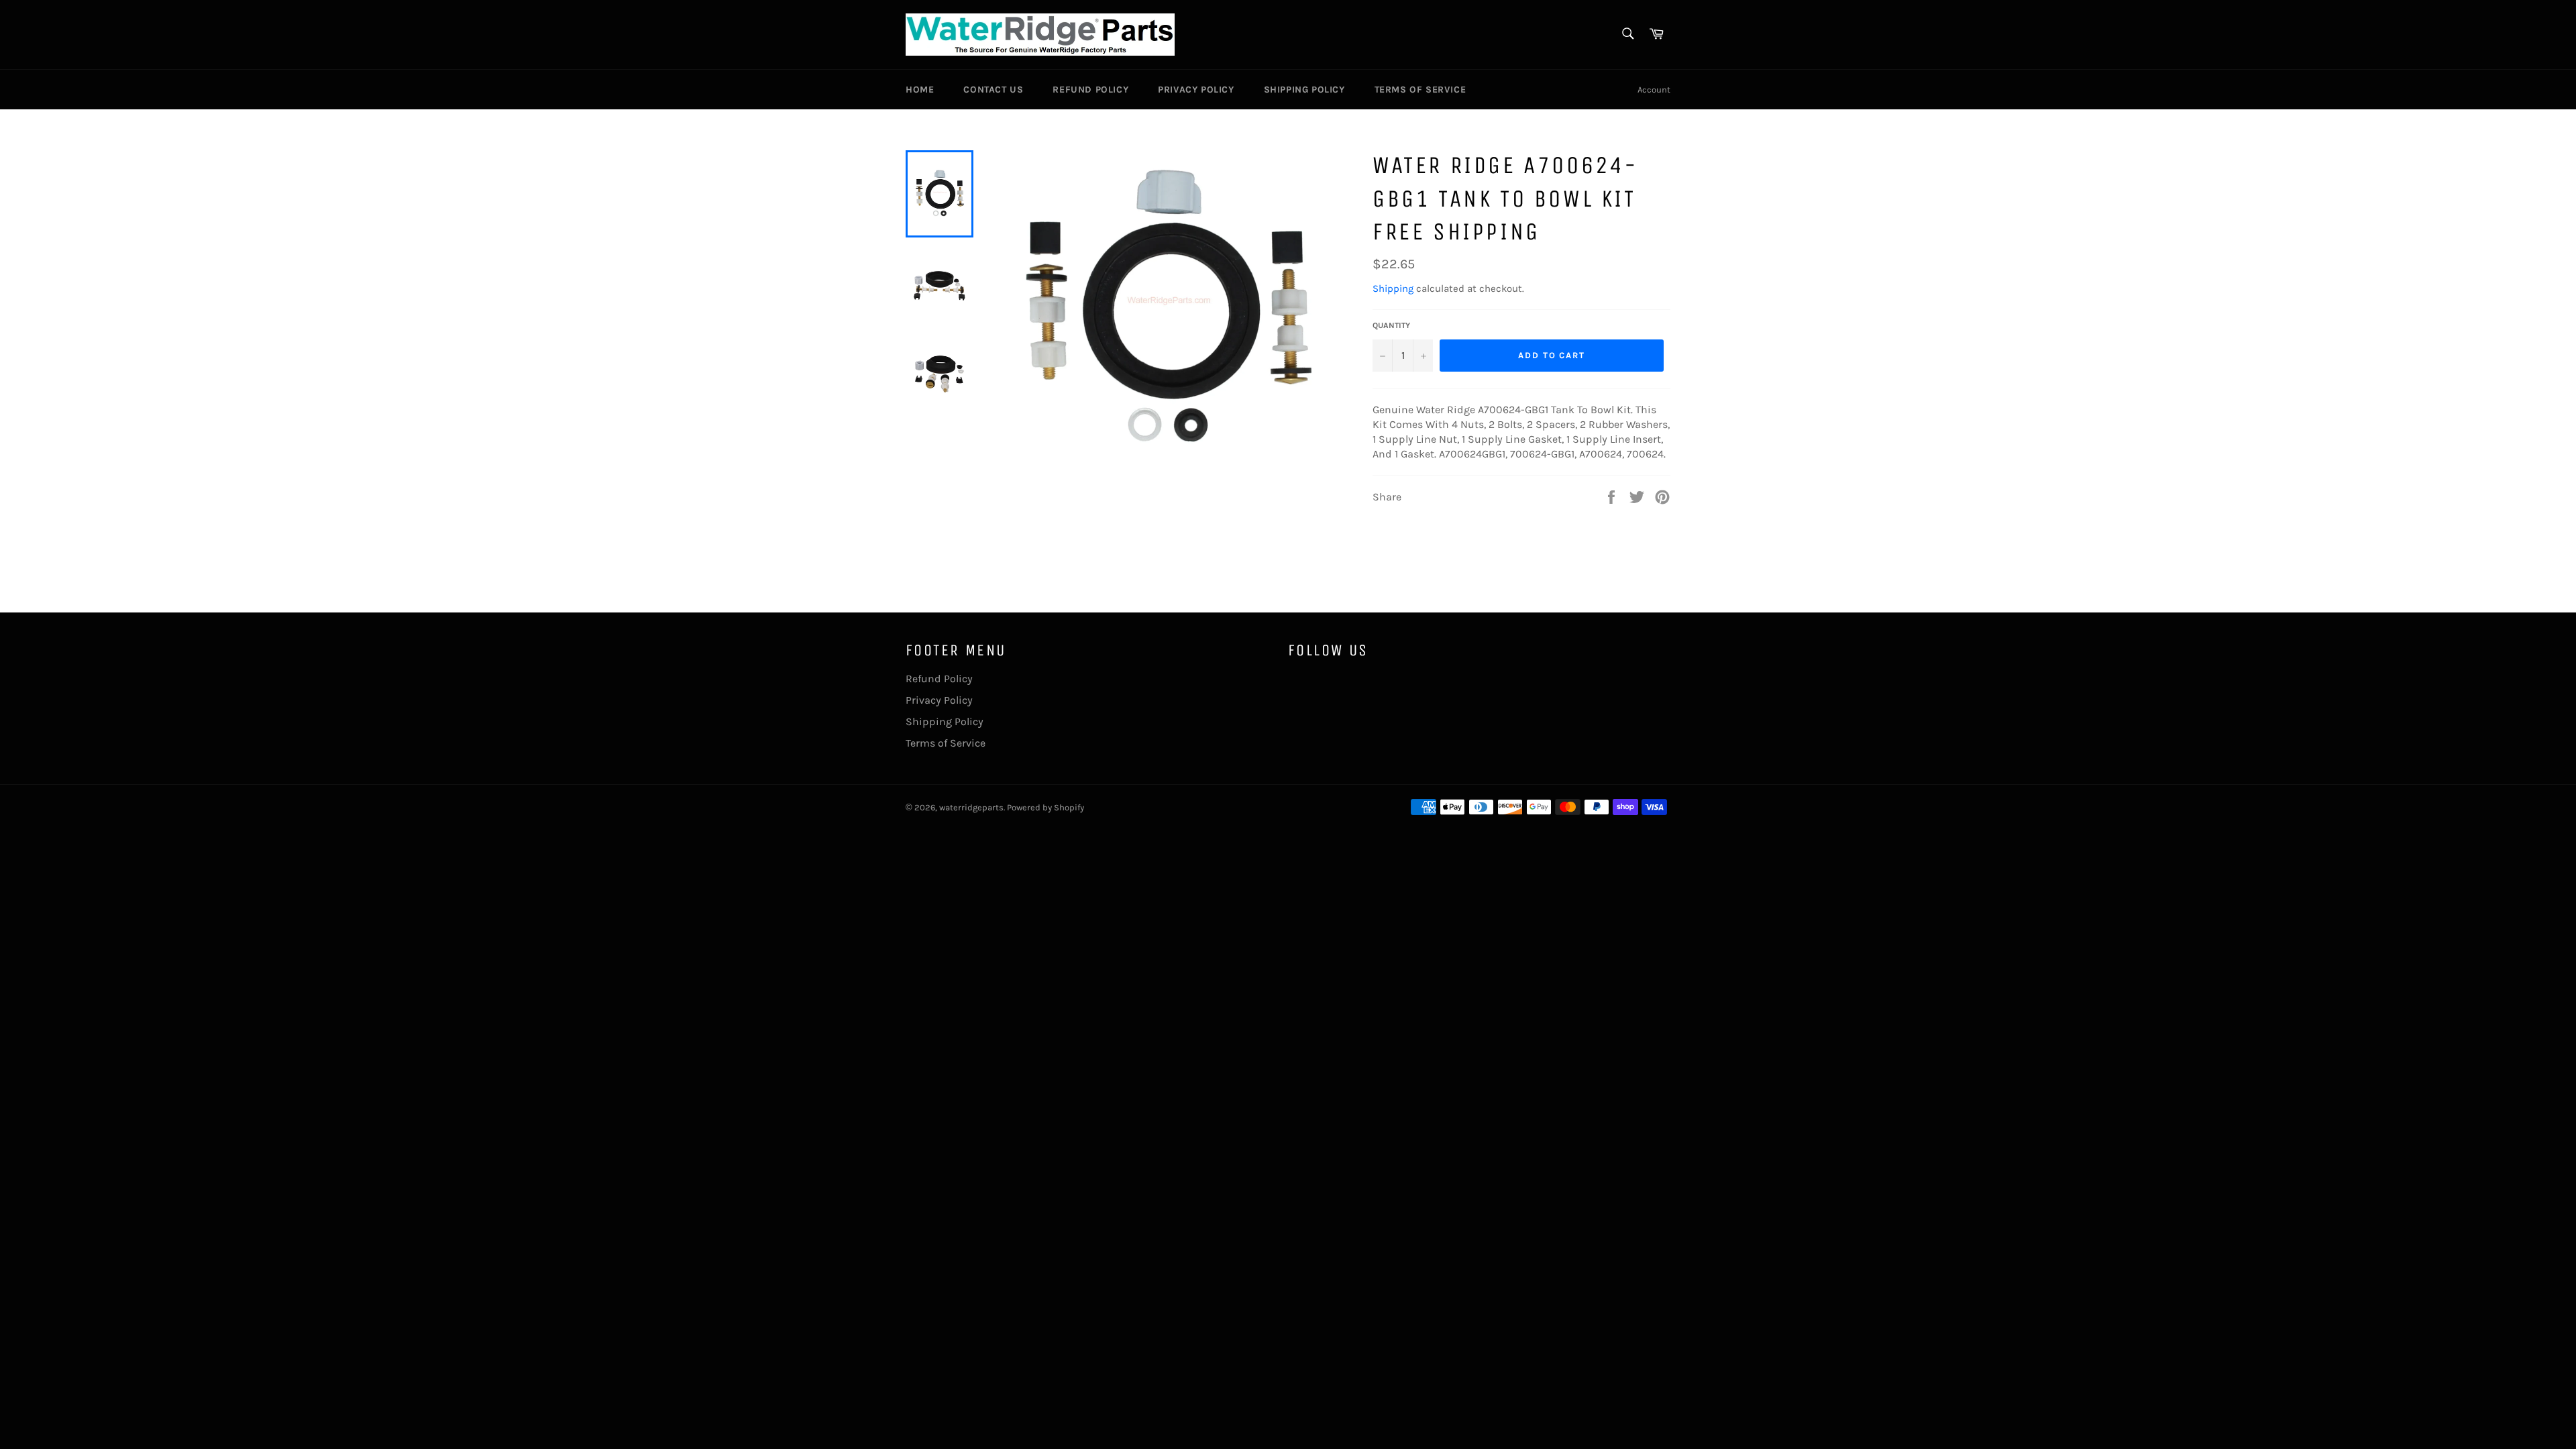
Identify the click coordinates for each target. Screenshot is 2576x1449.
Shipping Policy (1304, 90)
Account (1654, 90)
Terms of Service (1420, 90)
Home (920, 90)
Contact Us (993, 90)
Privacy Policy (1196, 90)
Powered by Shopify (1045, 807)
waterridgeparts (971, 807)
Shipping (1393, 288)
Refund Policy (1090, 90)
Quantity (1391, 325)
